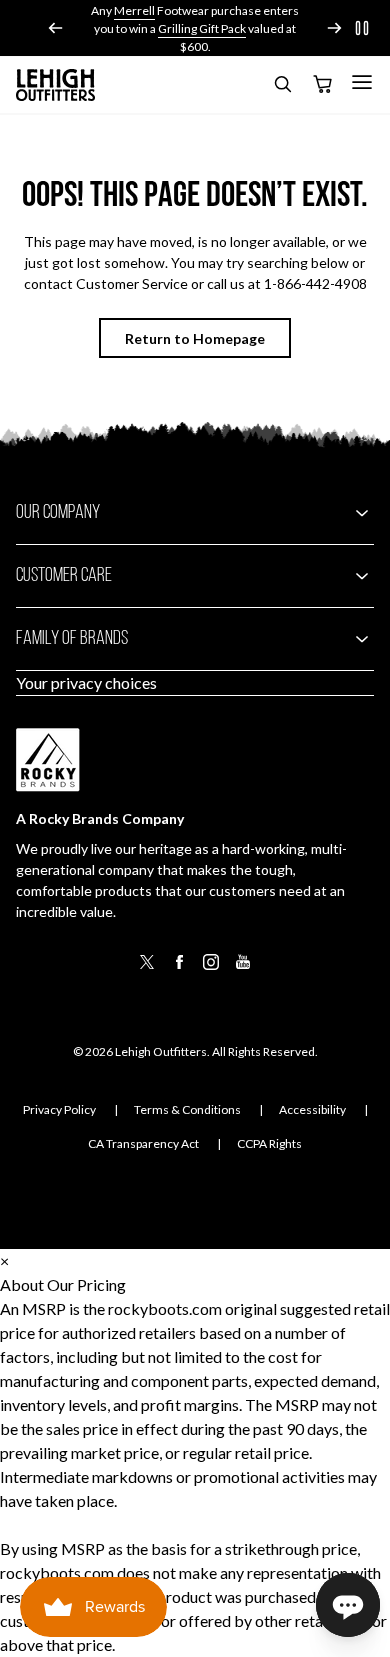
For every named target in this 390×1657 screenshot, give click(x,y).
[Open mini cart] (322, 85)
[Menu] (362, 82)
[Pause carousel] (362, 28)
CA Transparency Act (143, 1143)
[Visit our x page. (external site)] (147, 968)
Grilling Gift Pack (202, 28)
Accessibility (312, 1109)
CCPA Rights (269, 1143)
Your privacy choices (86, 682)
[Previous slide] (56, 28)
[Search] (282, 87)
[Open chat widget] (348, 1605)
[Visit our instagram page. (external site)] (211, 968)
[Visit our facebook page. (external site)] (179, 968)
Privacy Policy (59, 1109)
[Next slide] (334, 28)
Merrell (134, 10)
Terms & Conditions (187, 1109)
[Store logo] (56, 85)
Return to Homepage (195, 338)
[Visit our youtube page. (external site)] (243, 968)
